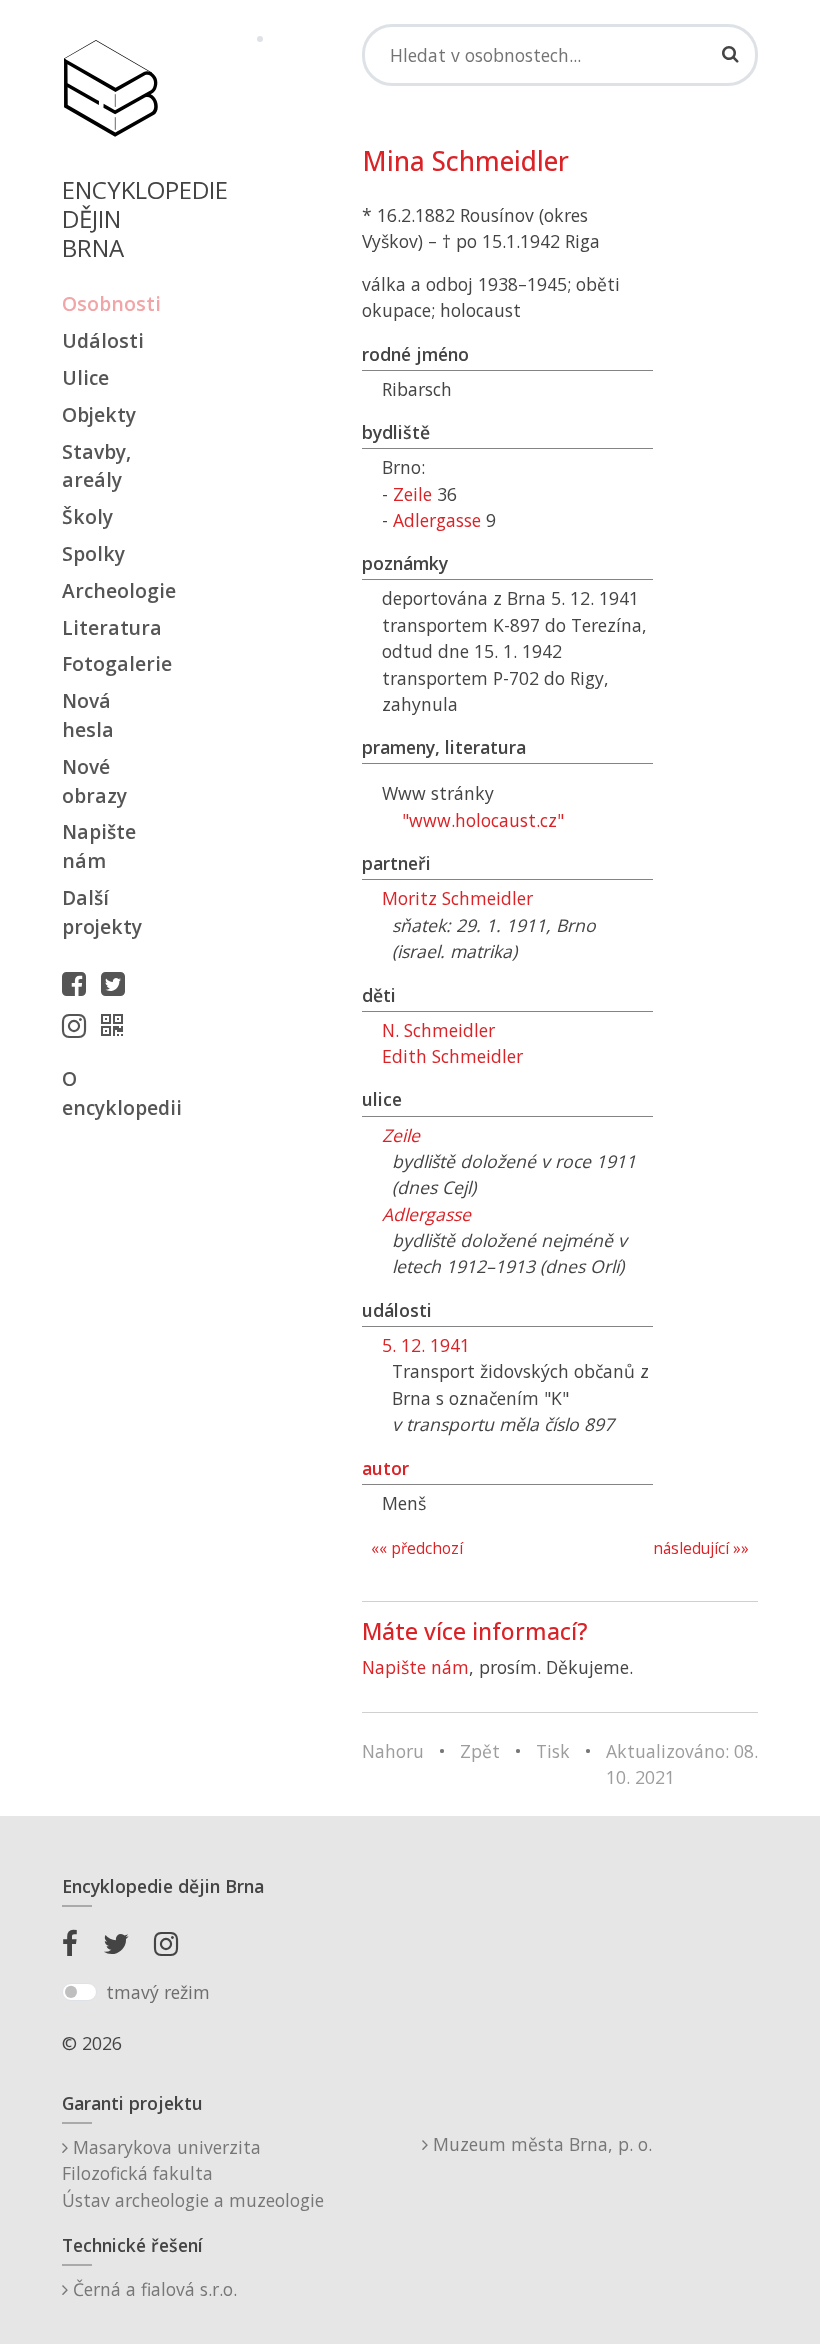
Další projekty (102, 912)
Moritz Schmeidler (457, 898)
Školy (87, 516)
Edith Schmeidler (452, 1056)
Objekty (99, 414)
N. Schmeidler (438, 1030)
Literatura (110, 627)
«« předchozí (417, 1548)
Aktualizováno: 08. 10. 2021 (682, 1764)
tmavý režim (158, 1992)
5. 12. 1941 (426, 1345)
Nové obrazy (94, 781)
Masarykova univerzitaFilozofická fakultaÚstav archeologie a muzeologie (193, 2173)
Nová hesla (88, 715)
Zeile (412, 494)
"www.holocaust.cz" (483, 820)
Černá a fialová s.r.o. (152, 2289)
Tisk (553, 1751)
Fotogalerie (110, 663)
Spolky (93, 553)
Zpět (480, 1751)
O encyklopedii (110, 1093)
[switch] (79, 1992)
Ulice (85, 377)
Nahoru (393, 1751)
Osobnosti (110, 303)
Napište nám (99, 846)
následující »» (701, 1548)
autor (385, 1468)
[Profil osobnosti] (117, 1025)
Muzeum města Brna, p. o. (540, 2144)
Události (103, 340)
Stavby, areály (96, 466)
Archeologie (110, 590)
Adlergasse (437, 520)
